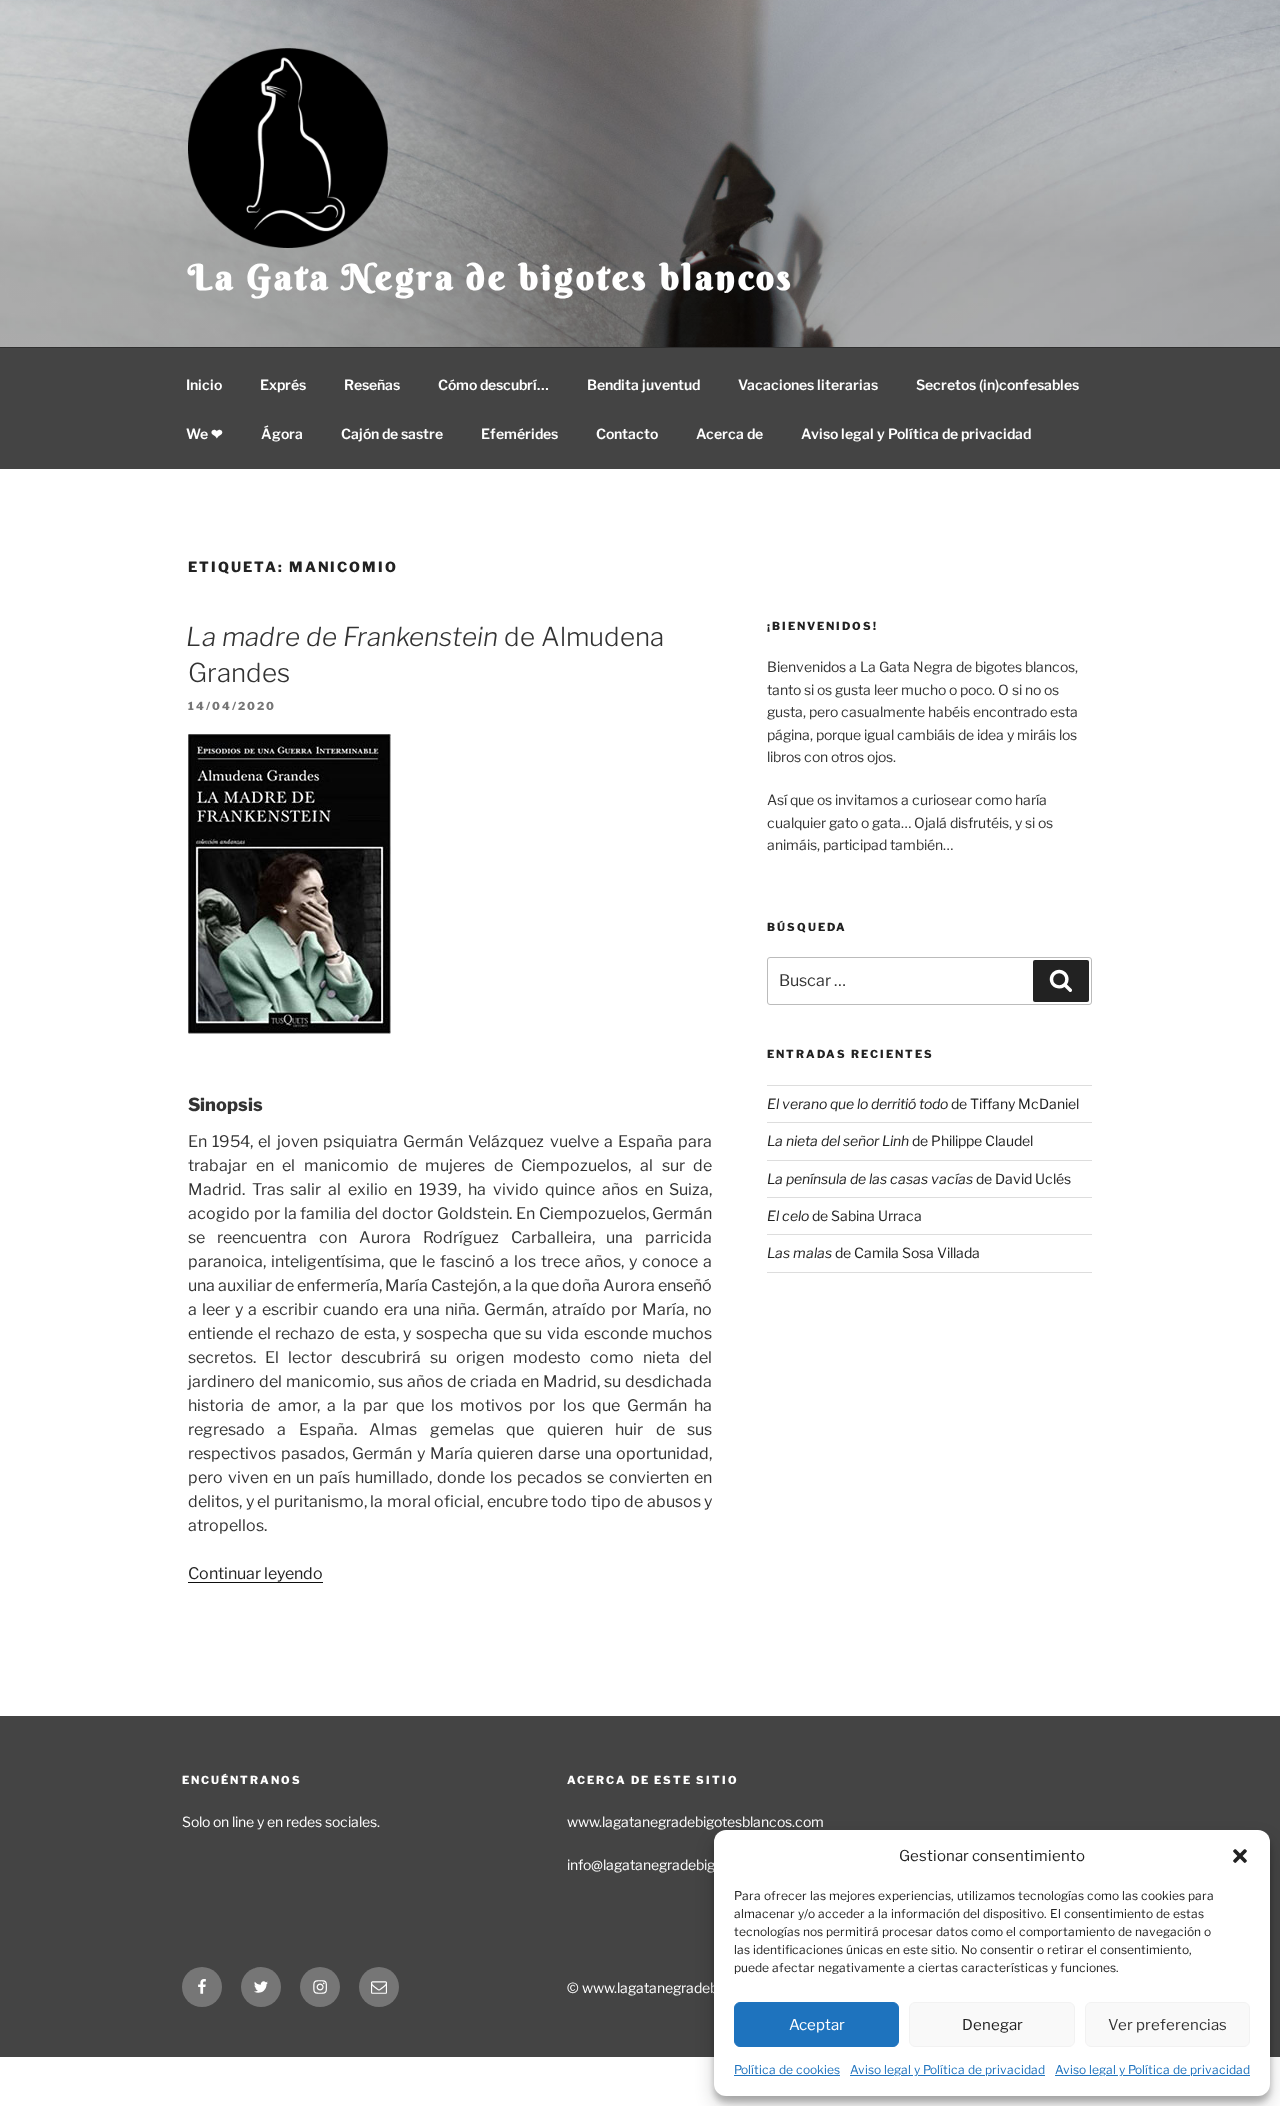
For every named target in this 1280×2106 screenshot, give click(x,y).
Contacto (627, 433)
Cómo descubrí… (493, 384)
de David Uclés (919, 1178)
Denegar (992, 2025)
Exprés (283, 384)
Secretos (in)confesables (997, 384)
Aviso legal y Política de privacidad (947, 2069)
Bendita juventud (643, 384)
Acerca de (729, 433)
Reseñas (372, 384)
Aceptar (817, 2025)
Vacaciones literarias (808, 384)
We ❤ (204, 433)
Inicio (204, 384)
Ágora (282, 433)
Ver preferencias (1167, 2025)
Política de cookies (787, 2069)
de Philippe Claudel (900, 1140)
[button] (1240, 1856)
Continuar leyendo (255, 1573)
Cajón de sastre (392, 433)
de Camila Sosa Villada (873, 1252)
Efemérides (519, 433)
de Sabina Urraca (844, 1215)
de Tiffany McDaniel (923, 1103)
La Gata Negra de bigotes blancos (491, 277)
